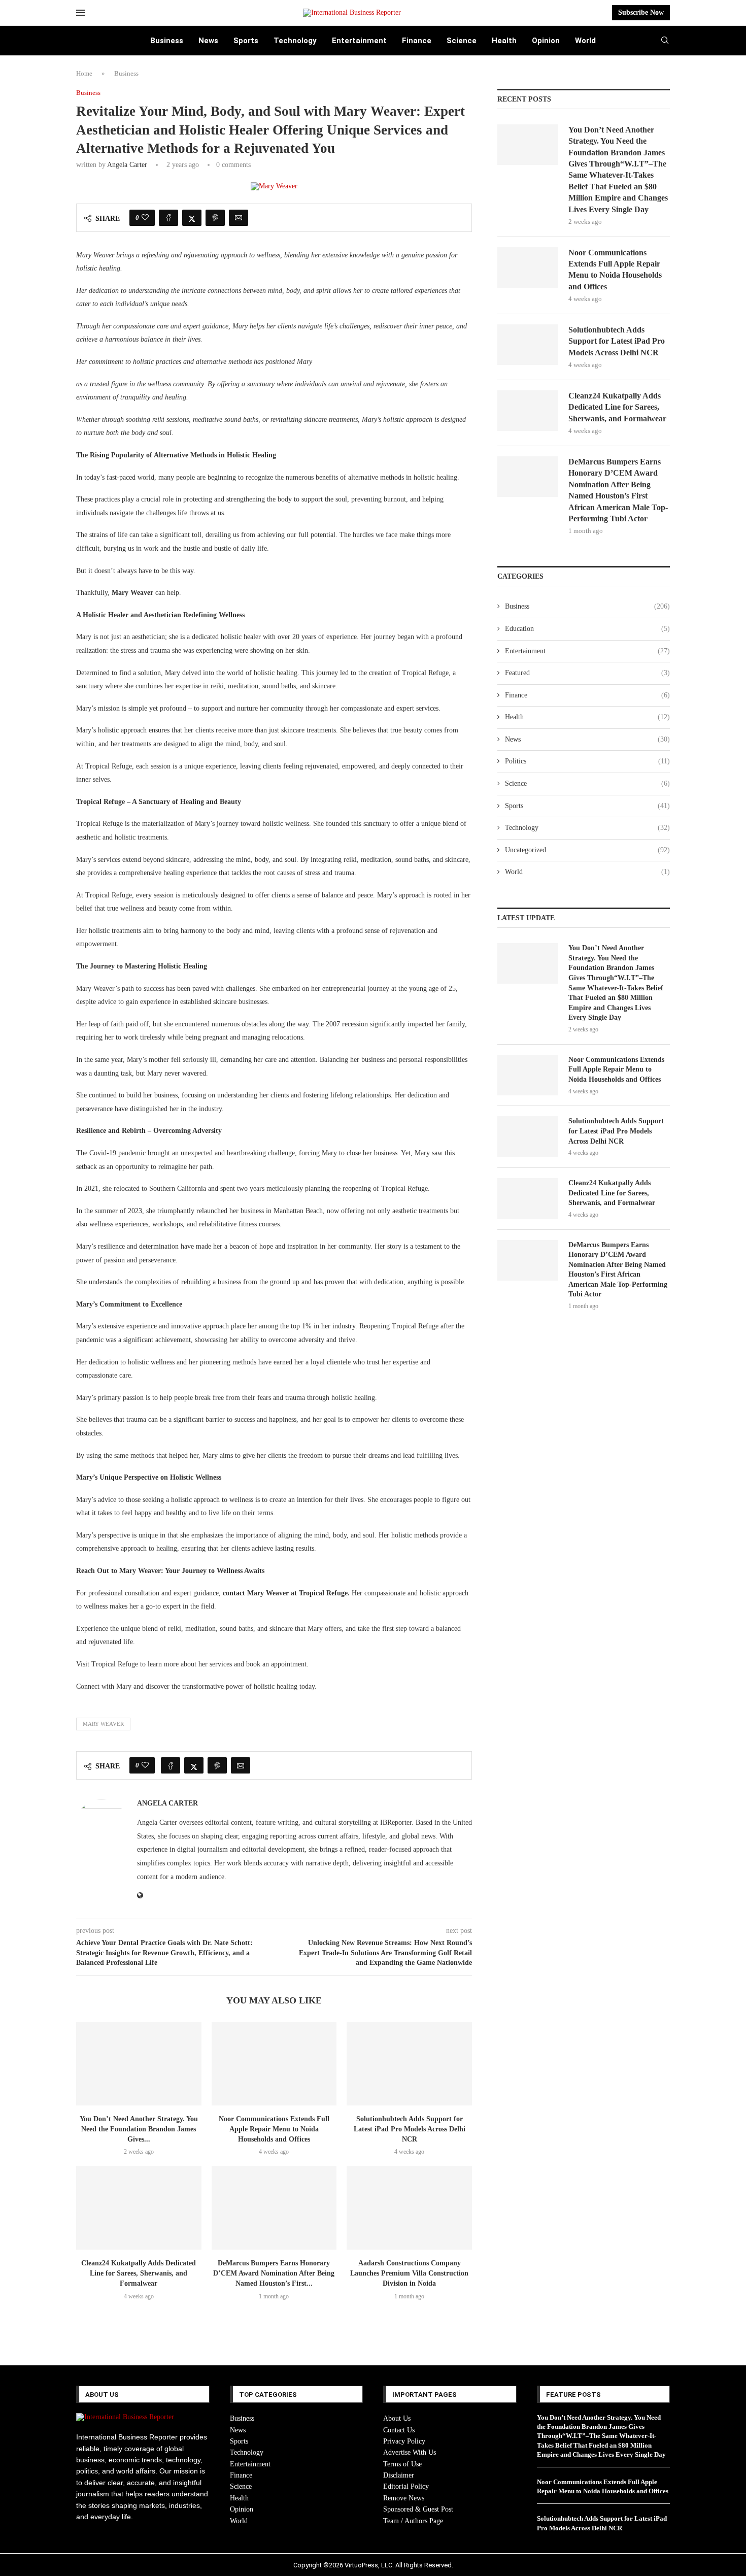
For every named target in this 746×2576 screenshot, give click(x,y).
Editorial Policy (406, 2486)
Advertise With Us (410, 2452)
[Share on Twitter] (192, 218)
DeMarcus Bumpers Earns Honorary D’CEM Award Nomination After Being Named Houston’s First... (274, 2273)
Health (504, 41)
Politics (587, 761)
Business (167, 41)
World (585, 41)
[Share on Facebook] (168, 218)
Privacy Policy (404, 2441)
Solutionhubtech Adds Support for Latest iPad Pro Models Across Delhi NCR (410, 2129)
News (208, 41)
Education (587, 629)
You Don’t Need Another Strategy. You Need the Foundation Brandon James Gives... (139, 2129)
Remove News (404, 2498)
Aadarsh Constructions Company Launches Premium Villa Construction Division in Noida (409, 2273)
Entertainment (359, 41)
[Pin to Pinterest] (215, 218)
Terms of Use (402, 2464)
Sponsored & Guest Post (418, 2509)
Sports (246, 41)
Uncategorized (587, 850)
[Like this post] (145, 218)
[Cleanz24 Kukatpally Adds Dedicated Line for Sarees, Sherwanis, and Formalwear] (139, 2207)
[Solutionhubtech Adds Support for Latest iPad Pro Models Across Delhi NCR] (409, 2063)
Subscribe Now (641, 12)
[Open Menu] (81, 13)
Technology (295, 41)
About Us (397, 2418)
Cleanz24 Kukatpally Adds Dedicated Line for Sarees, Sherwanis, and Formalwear (139, 2273)
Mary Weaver (103, 1724)
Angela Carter (127, 165)
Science (462, 41)
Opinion (546, 41)
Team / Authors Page (413, 2521)
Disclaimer (399, 2475)
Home (84, 73)
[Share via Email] (239, 218)
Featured (587, 673)
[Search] (665, 41)
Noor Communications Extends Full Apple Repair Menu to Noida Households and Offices (274, 2129)
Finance (417, 41)
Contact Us (399, 2430)
